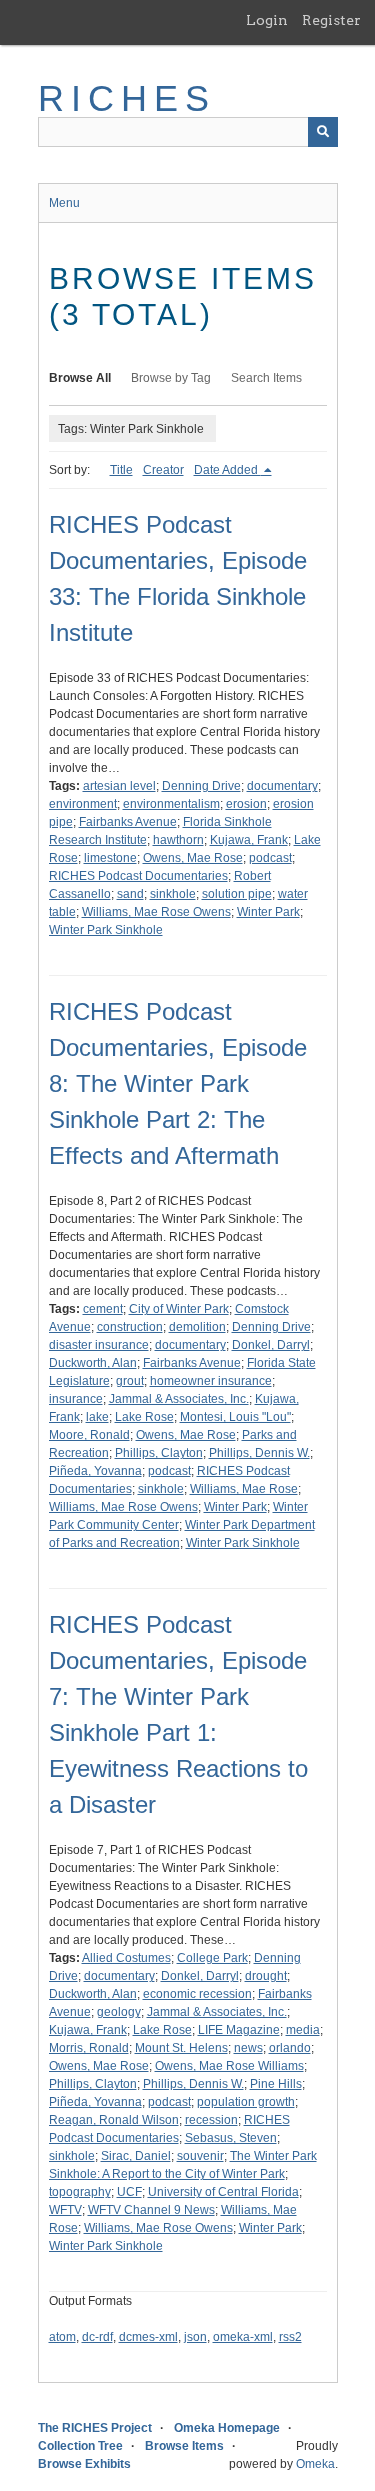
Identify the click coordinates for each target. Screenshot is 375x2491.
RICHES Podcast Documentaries (138, 876)
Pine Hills (276, 2084)
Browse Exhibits (84, 2464)
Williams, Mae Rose (244, 1489)
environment (83, 804)
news (248, 2048)
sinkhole (173, 894)
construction (130, 1327)
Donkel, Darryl (271, 1345)
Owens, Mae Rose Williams (229, 2066)
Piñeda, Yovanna (95, 1471)
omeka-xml (243, 2337)
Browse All (80, 378)
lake (97, 1417)
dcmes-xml (148, 2337)
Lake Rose (144, 1417)
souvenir (200, 2156)
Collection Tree (80, 2446)
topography (80, 2192)
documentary (282, 786)
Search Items (266, 378)
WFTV (65, 2210)
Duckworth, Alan (93, 1363)
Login (267, 20)
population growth (246, 2102)
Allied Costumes (126, 1958)
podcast (270, 858)
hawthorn (178, 840)
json (195, 2337)
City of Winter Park (179, 1309)
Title (121, 470)
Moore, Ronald (89, 1435)
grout (130, 1381)
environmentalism (171, 804)
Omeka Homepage (227, 2428)
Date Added (227, 470)
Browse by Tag (171, 378)
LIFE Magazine (239, 2030)
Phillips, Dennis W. (259, 1453)
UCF (129, 2192)
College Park (212, 1958)
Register (331, 20)
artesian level (119, 786)
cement (103, 1309)
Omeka (315, 2464)
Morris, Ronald (89, 2048)
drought (266, 1976)
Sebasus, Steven (231, 2138)
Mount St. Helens (181, 2048)
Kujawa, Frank (249, 840)
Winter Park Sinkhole (106, 930)
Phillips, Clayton (159, 1453)
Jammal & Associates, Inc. (179, 1399)
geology (119, 2012)
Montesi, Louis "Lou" (235, 1417)
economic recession (197, 1994)
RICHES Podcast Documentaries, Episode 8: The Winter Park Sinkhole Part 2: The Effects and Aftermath (178, 1083)
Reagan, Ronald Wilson (114, 2120)
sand (130, 894)
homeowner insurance (211, 1381)
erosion (246, 804)
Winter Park (268, 912)
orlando (290, 2048)
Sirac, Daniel (136, 2156)
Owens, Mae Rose (193, 858)
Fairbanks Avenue (128, 822)
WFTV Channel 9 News (151, 2210)
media (303, 2030)
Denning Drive (201, 786)
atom (62, 2337)
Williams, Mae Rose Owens (156, 912)
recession (211, 2120)
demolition (197, 1327)
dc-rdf (97, 2337)
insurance (76, 1399)
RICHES (127, 98)
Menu (64, 203)
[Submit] (323, 132)
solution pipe (237, 894)
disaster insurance (99, 1345)
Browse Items (184, 2446)
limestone (110, 858)
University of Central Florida (223, 2192)
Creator (163, 470)
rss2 (290, 2337)
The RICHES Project (95, 2428)
